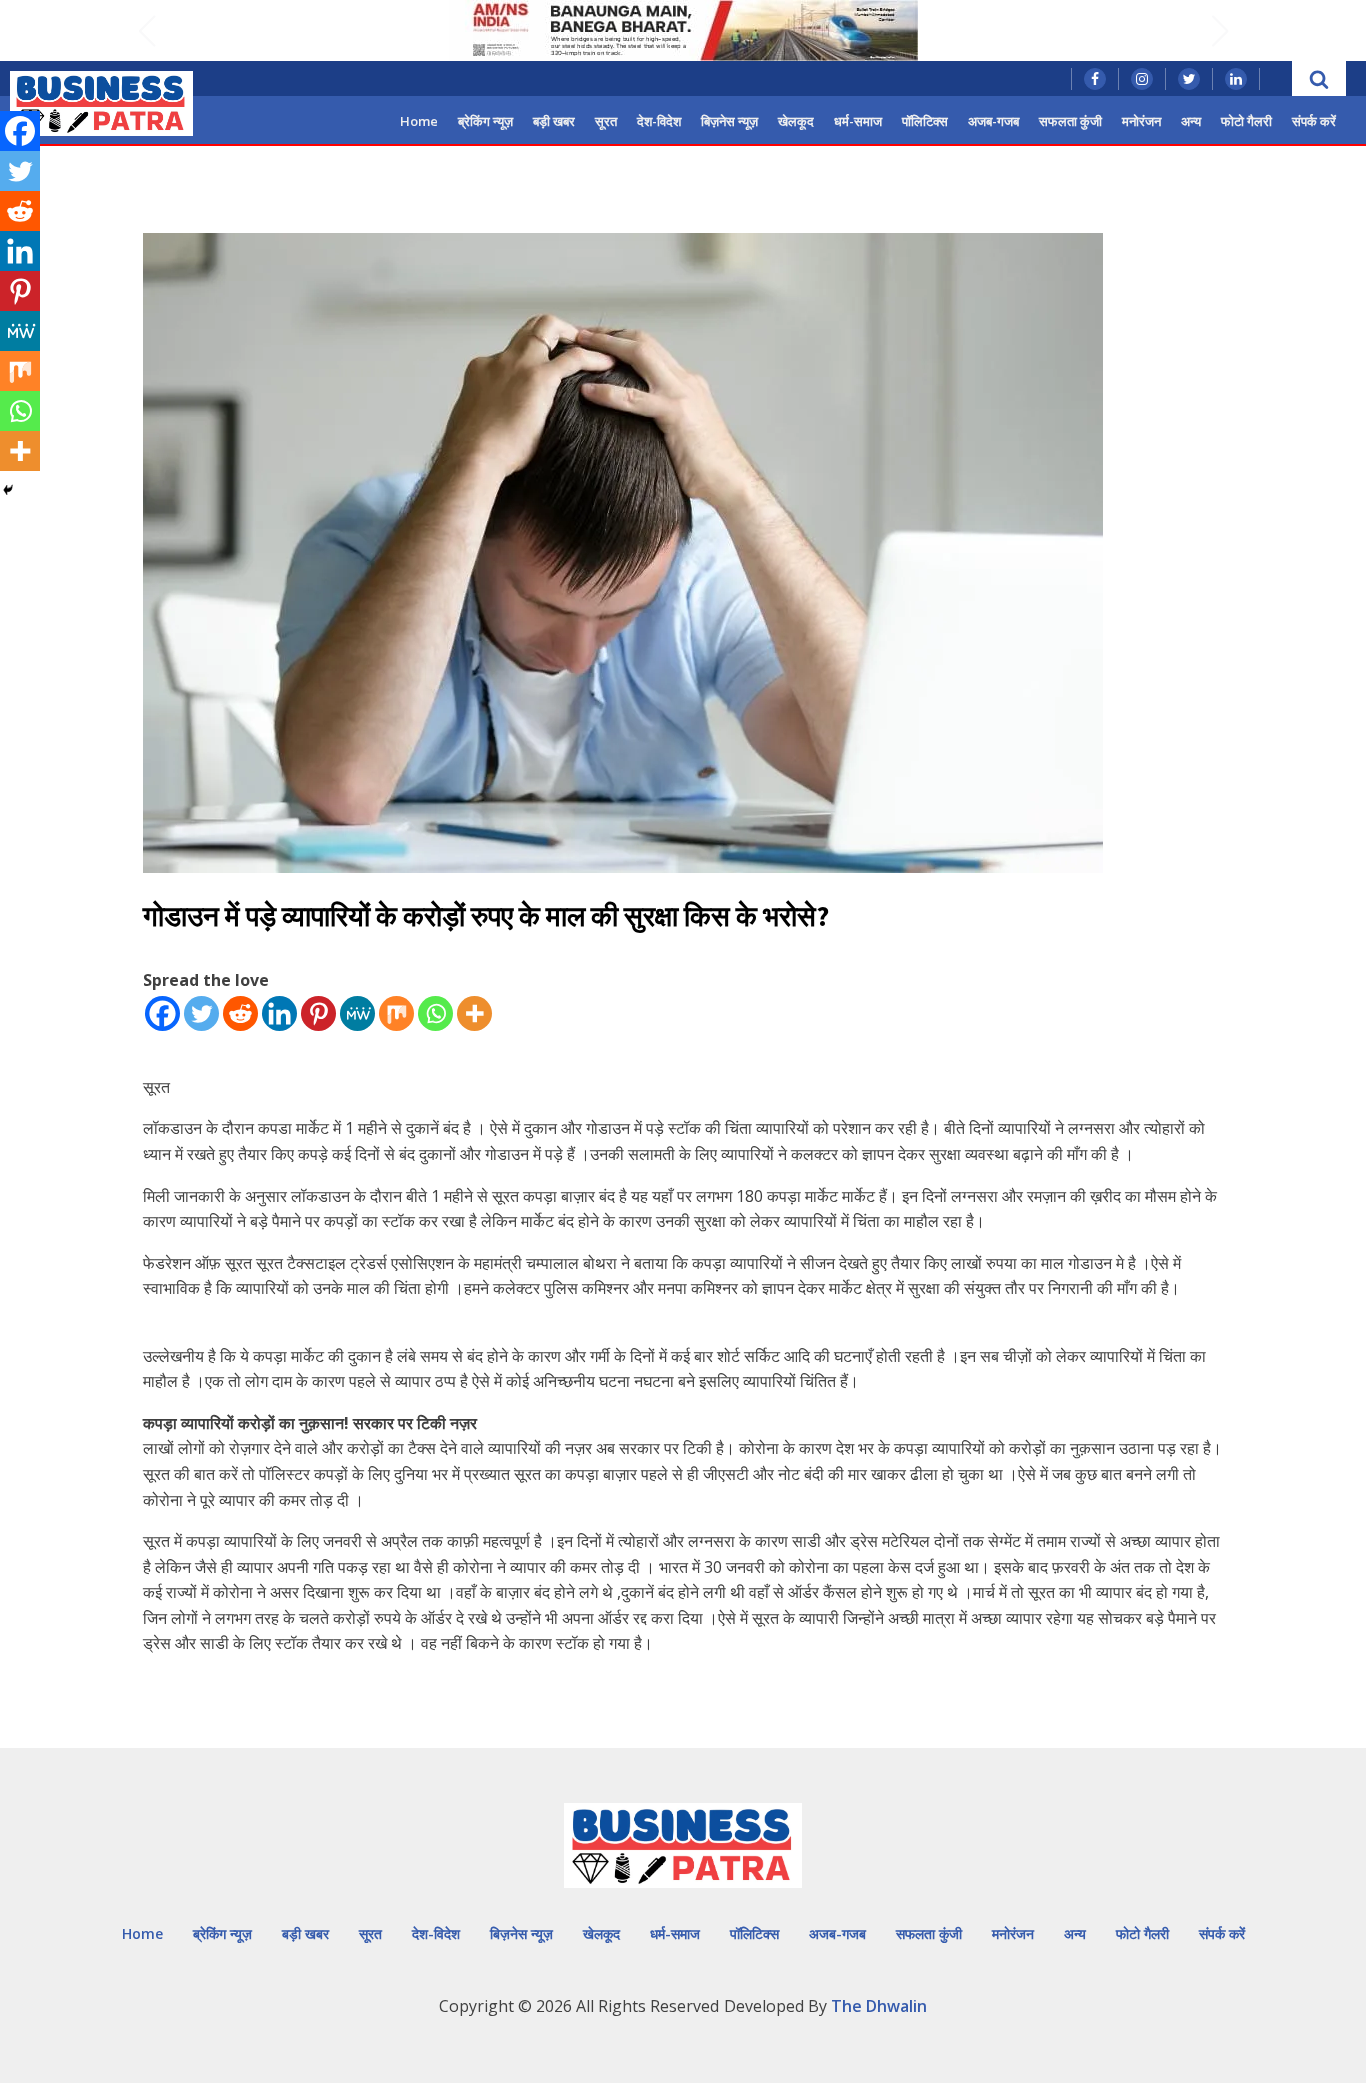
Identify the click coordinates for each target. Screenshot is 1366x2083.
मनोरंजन (1141, 121)
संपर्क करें (1314, 121)
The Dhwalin (879, 2006)
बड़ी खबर (554, 121)
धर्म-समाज (858, 121)
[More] (474, 1013)
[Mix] (396, 1013)
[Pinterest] (318, 1013)
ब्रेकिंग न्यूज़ (485, 121)
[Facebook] (162, 1013)
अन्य (1191, 121)
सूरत (606, 121)
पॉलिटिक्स (925, 121)
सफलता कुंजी (1070, 121)
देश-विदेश (659, 121)
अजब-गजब (993, 121)
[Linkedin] (279, 1013)
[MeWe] (357, 1013)
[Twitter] (201, 1013)
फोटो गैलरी (1246, 121)
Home (419, 121)
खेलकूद (796, 121)
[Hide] (8, 490)
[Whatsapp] (435, 1013)
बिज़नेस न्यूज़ (729, 121)
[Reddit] (240, 1013)
